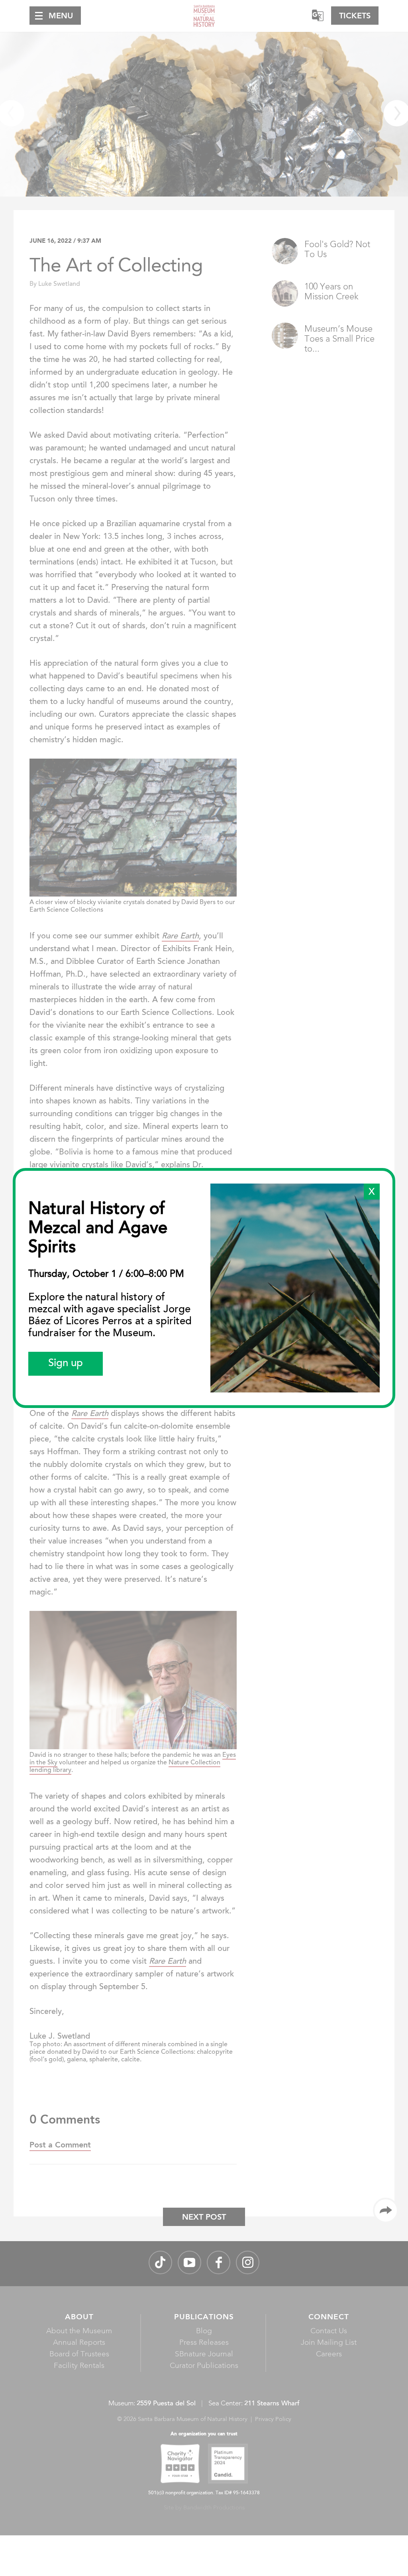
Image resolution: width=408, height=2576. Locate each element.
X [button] (372, 1192)
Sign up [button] (66, 1364)
